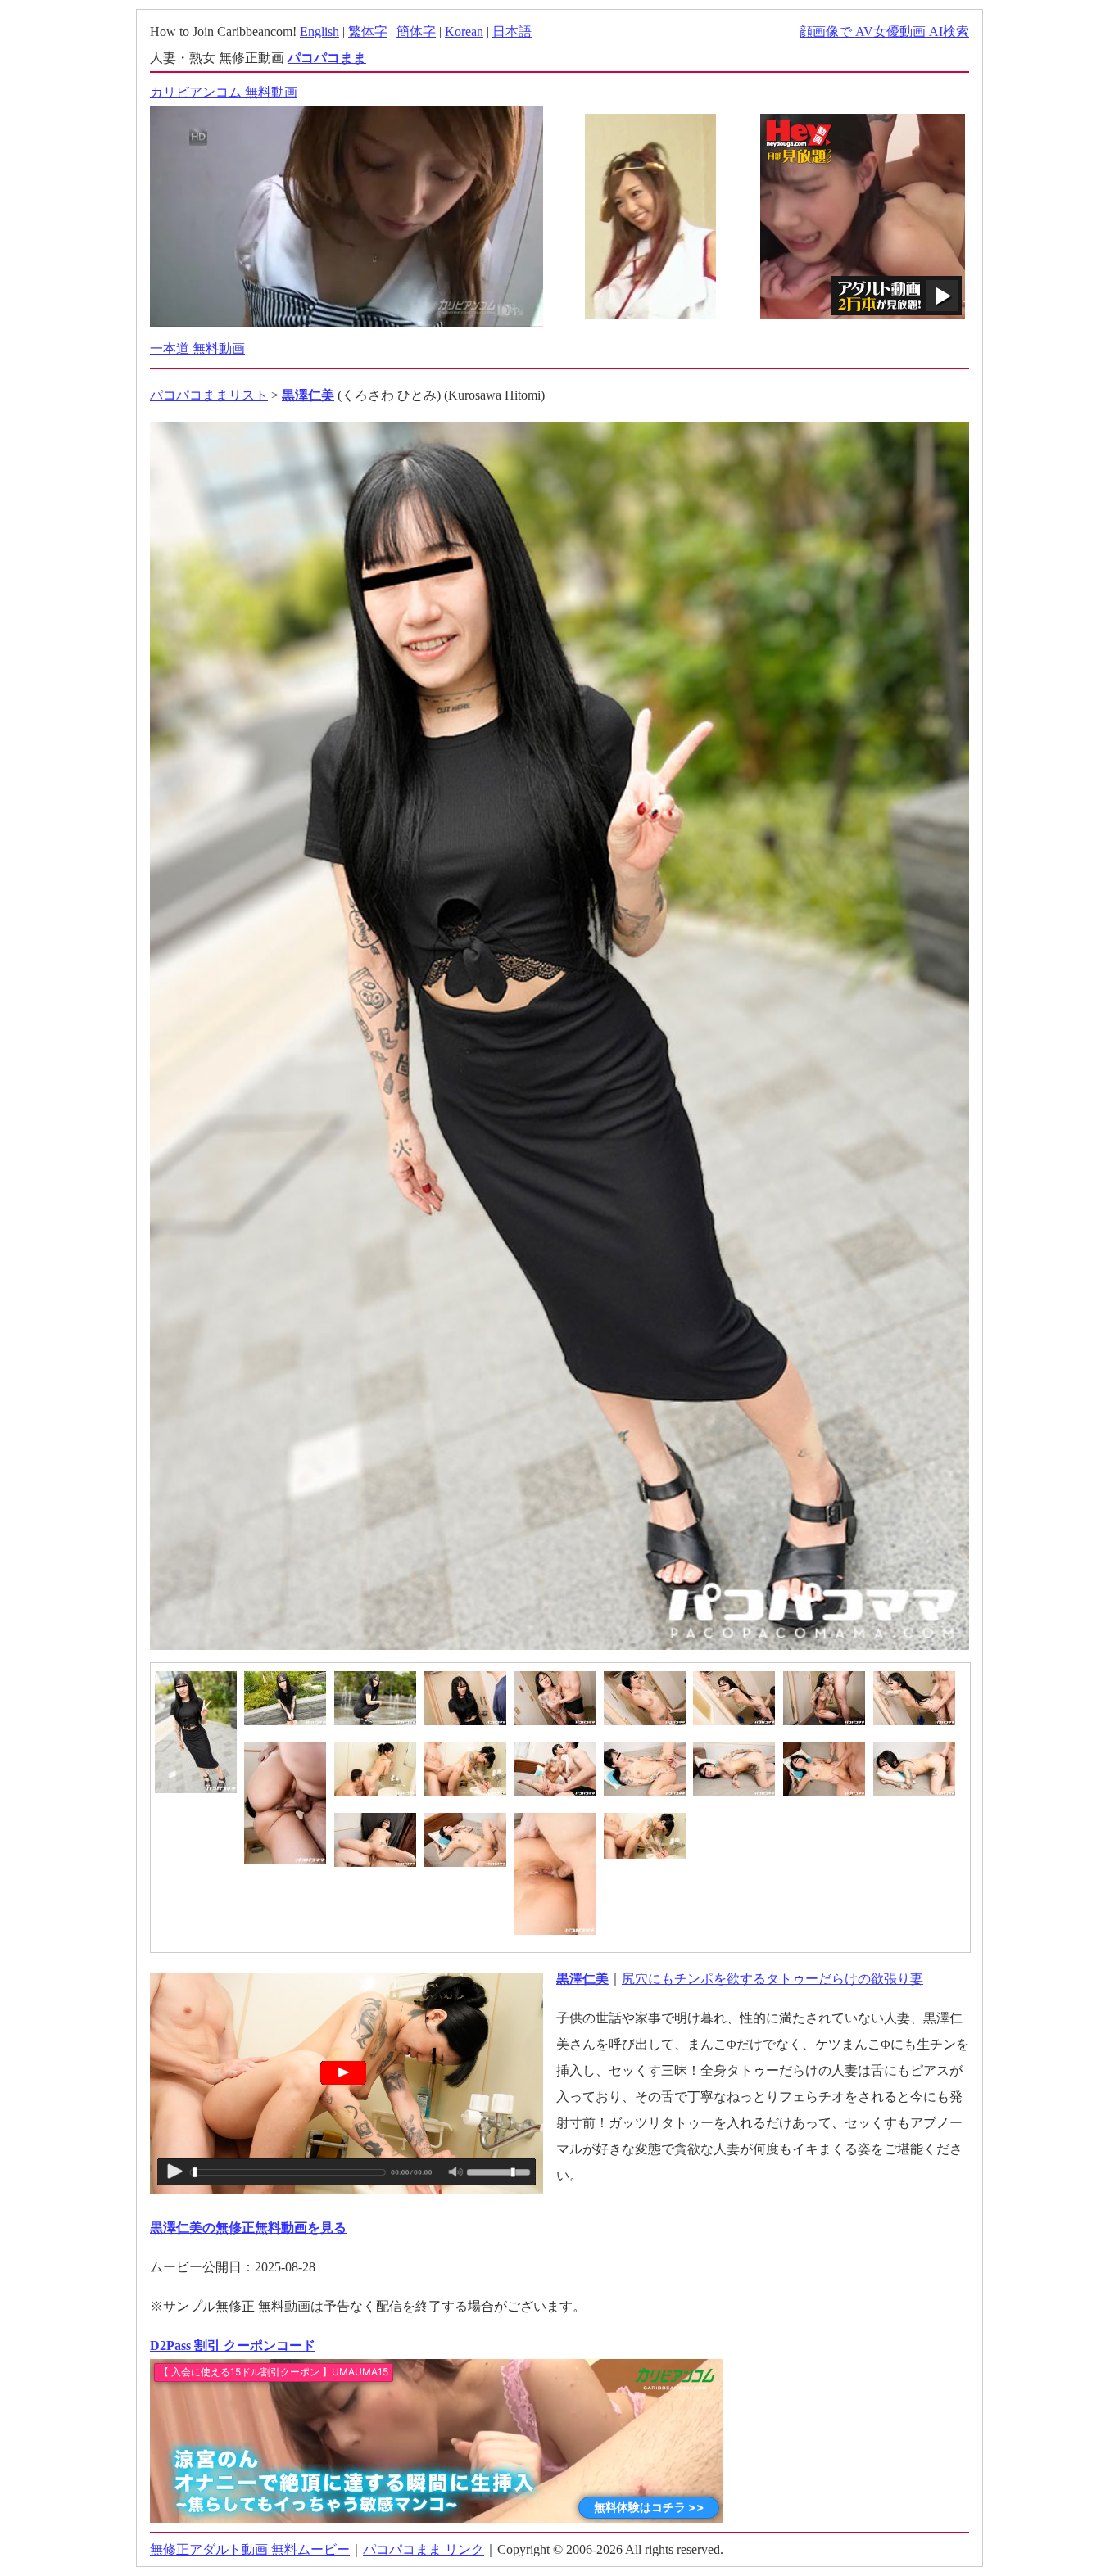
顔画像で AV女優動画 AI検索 (884, 32)
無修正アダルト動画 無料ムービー (250, 2549)
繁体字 (368, 32)
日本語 (512, 32)
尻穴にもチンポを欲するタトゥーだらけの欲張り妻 (772, 1979)
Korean (464, 32)
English (319, 32)
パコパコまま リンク (424, 2549)
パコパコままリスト (209, 395)
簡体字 (416, 32)
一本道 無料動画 (197, 348)
